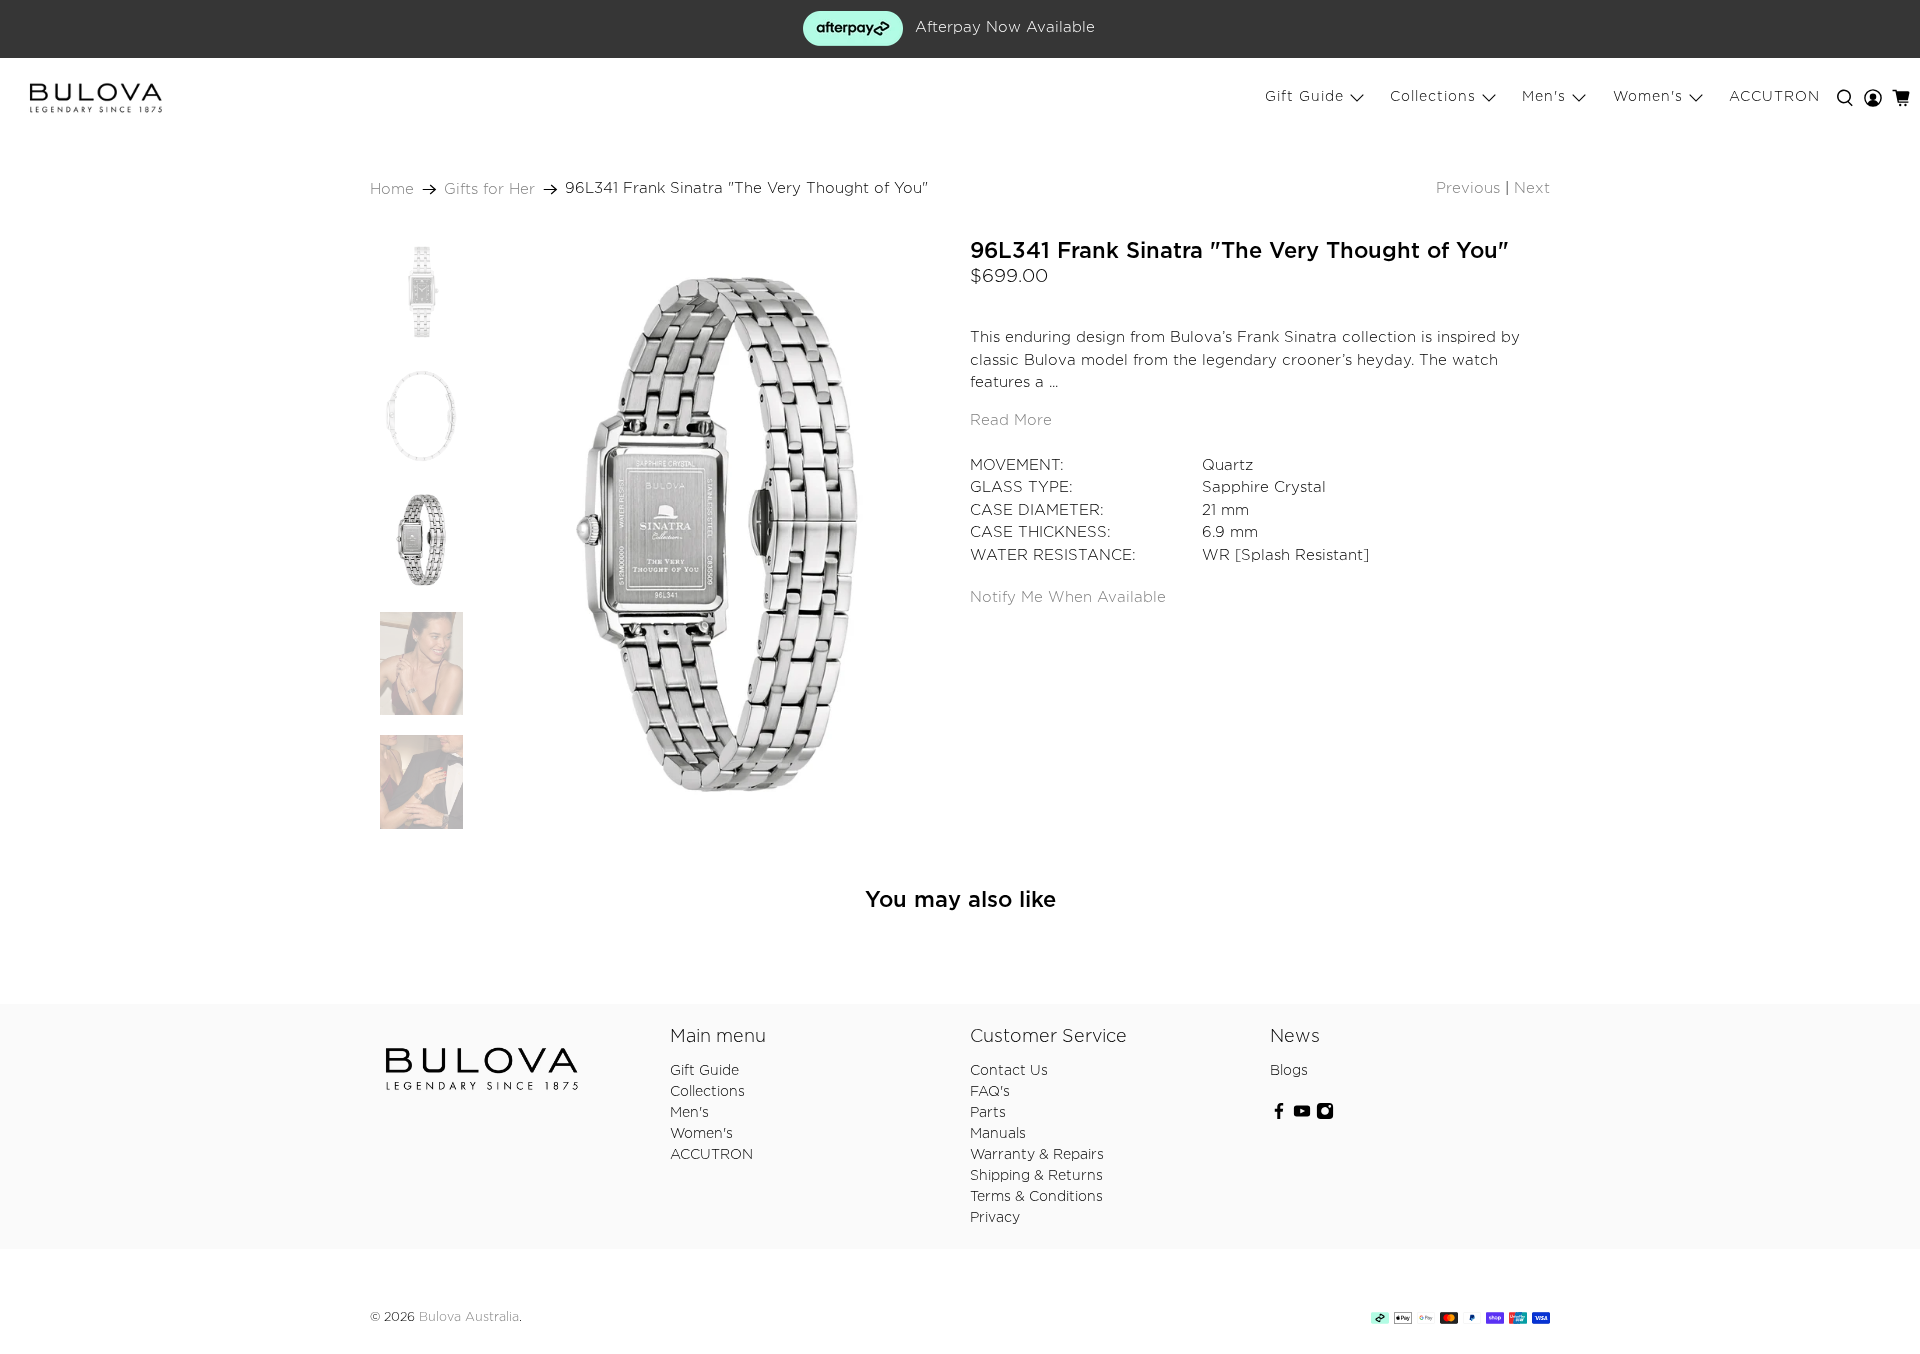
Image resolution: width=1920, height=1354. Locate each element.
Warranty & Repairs (1037, 1155)
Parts (988, 1113)
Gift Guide (1304, 97)
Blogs (1289, 1071)
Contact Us (1009, 1071)
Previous (1468, 188)
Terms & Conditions (1036, 1197)
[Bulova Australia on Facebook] (1279, 1116)
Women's (1648, 97)
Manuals (998, 1134)
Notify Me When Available (1068, 597)
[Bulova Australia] (96, 98)
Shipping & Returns (1036, 1176)
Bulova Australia (469, 1317)
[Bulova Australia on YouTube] (1302, 1116)
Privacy (995, 1218)
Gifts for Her (489, 189)
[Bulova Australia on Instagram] (1325, 1116)
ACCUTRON (1774, 97)
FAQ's (990, 1092)
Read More (1011, 420)
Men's (1544, 97)
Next (1532, 188)
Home (392, 189)
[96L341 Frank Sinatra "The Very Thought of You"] (717, 534)
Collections (1433, 97)
